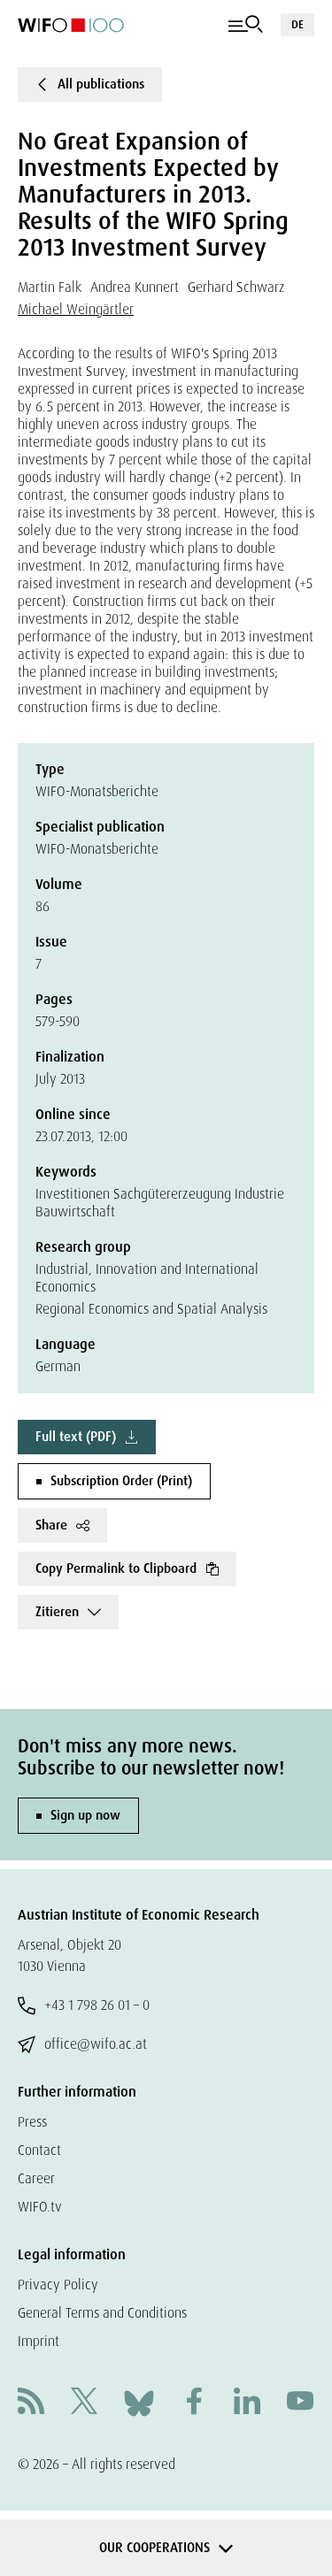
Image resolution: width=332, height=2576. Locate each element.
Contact (39, 2150)
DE (297, 24)
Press (32, 2122)
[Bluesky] (139, 2402)
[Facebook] (194, 2403)
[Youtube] (300, 2403)
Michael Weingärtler (76, 309)
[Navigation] (246, 25)
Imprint (39, 2341)
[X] (84, 2403)
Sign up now (85, 1815)
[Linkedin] (247, 2403)
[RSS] (31, 2403)
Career (36, 2178)
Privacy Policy (58, 2285)
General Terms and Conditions (102, 2313)
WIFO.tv (40, 2207)
